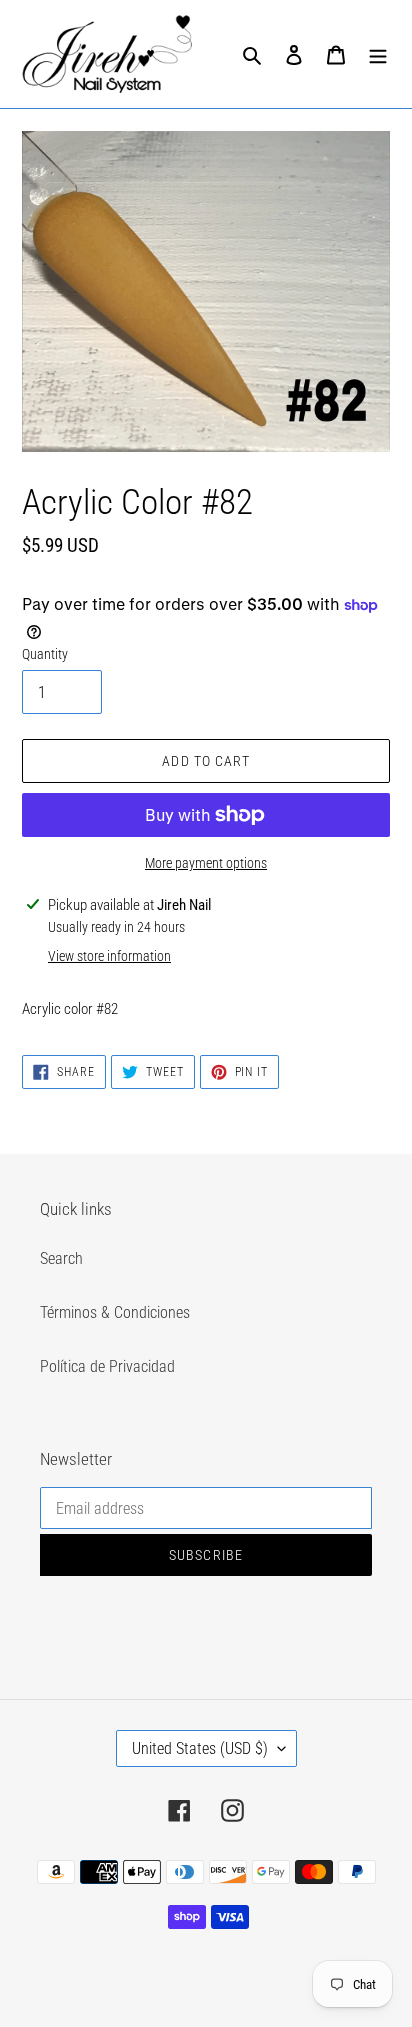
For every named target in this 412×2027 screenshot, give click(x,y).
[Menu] (378, 54)
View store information (109, 956)
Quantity (45, 654)
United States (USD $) (200, 1748)
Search (61, 1258)
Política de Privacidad (107, 1366)
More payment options (206, 863)
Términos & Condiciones (115, 1312)
